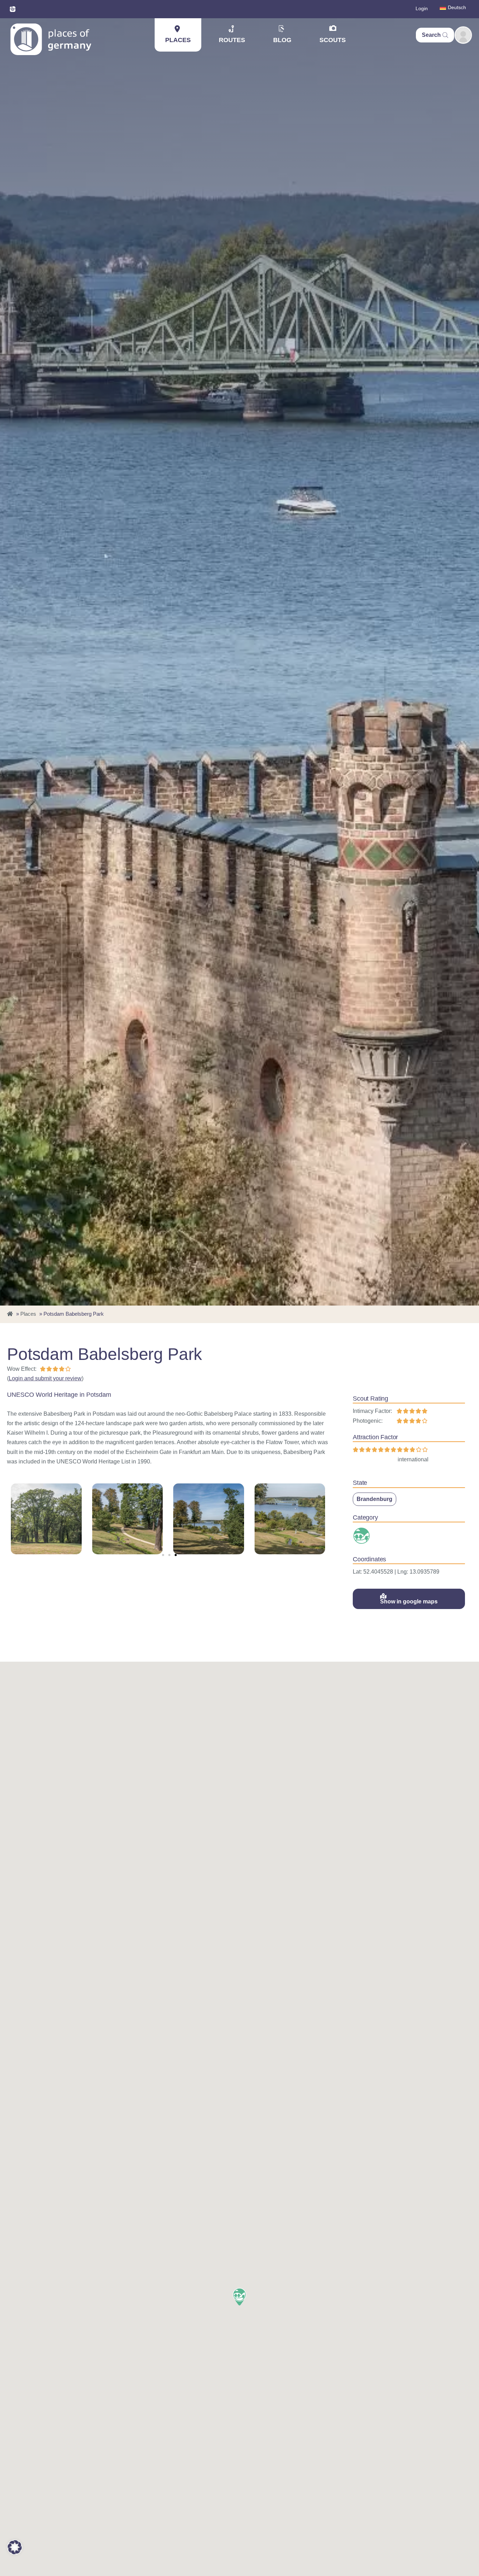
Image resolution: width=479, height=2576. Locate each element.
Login (422, 8)
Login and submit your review (45, 1378)
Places (178, 40)
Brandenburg (375, 1499)
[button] (163, 1555)
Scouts (333, 40)
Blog (282, 40)
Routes (232, 40)
